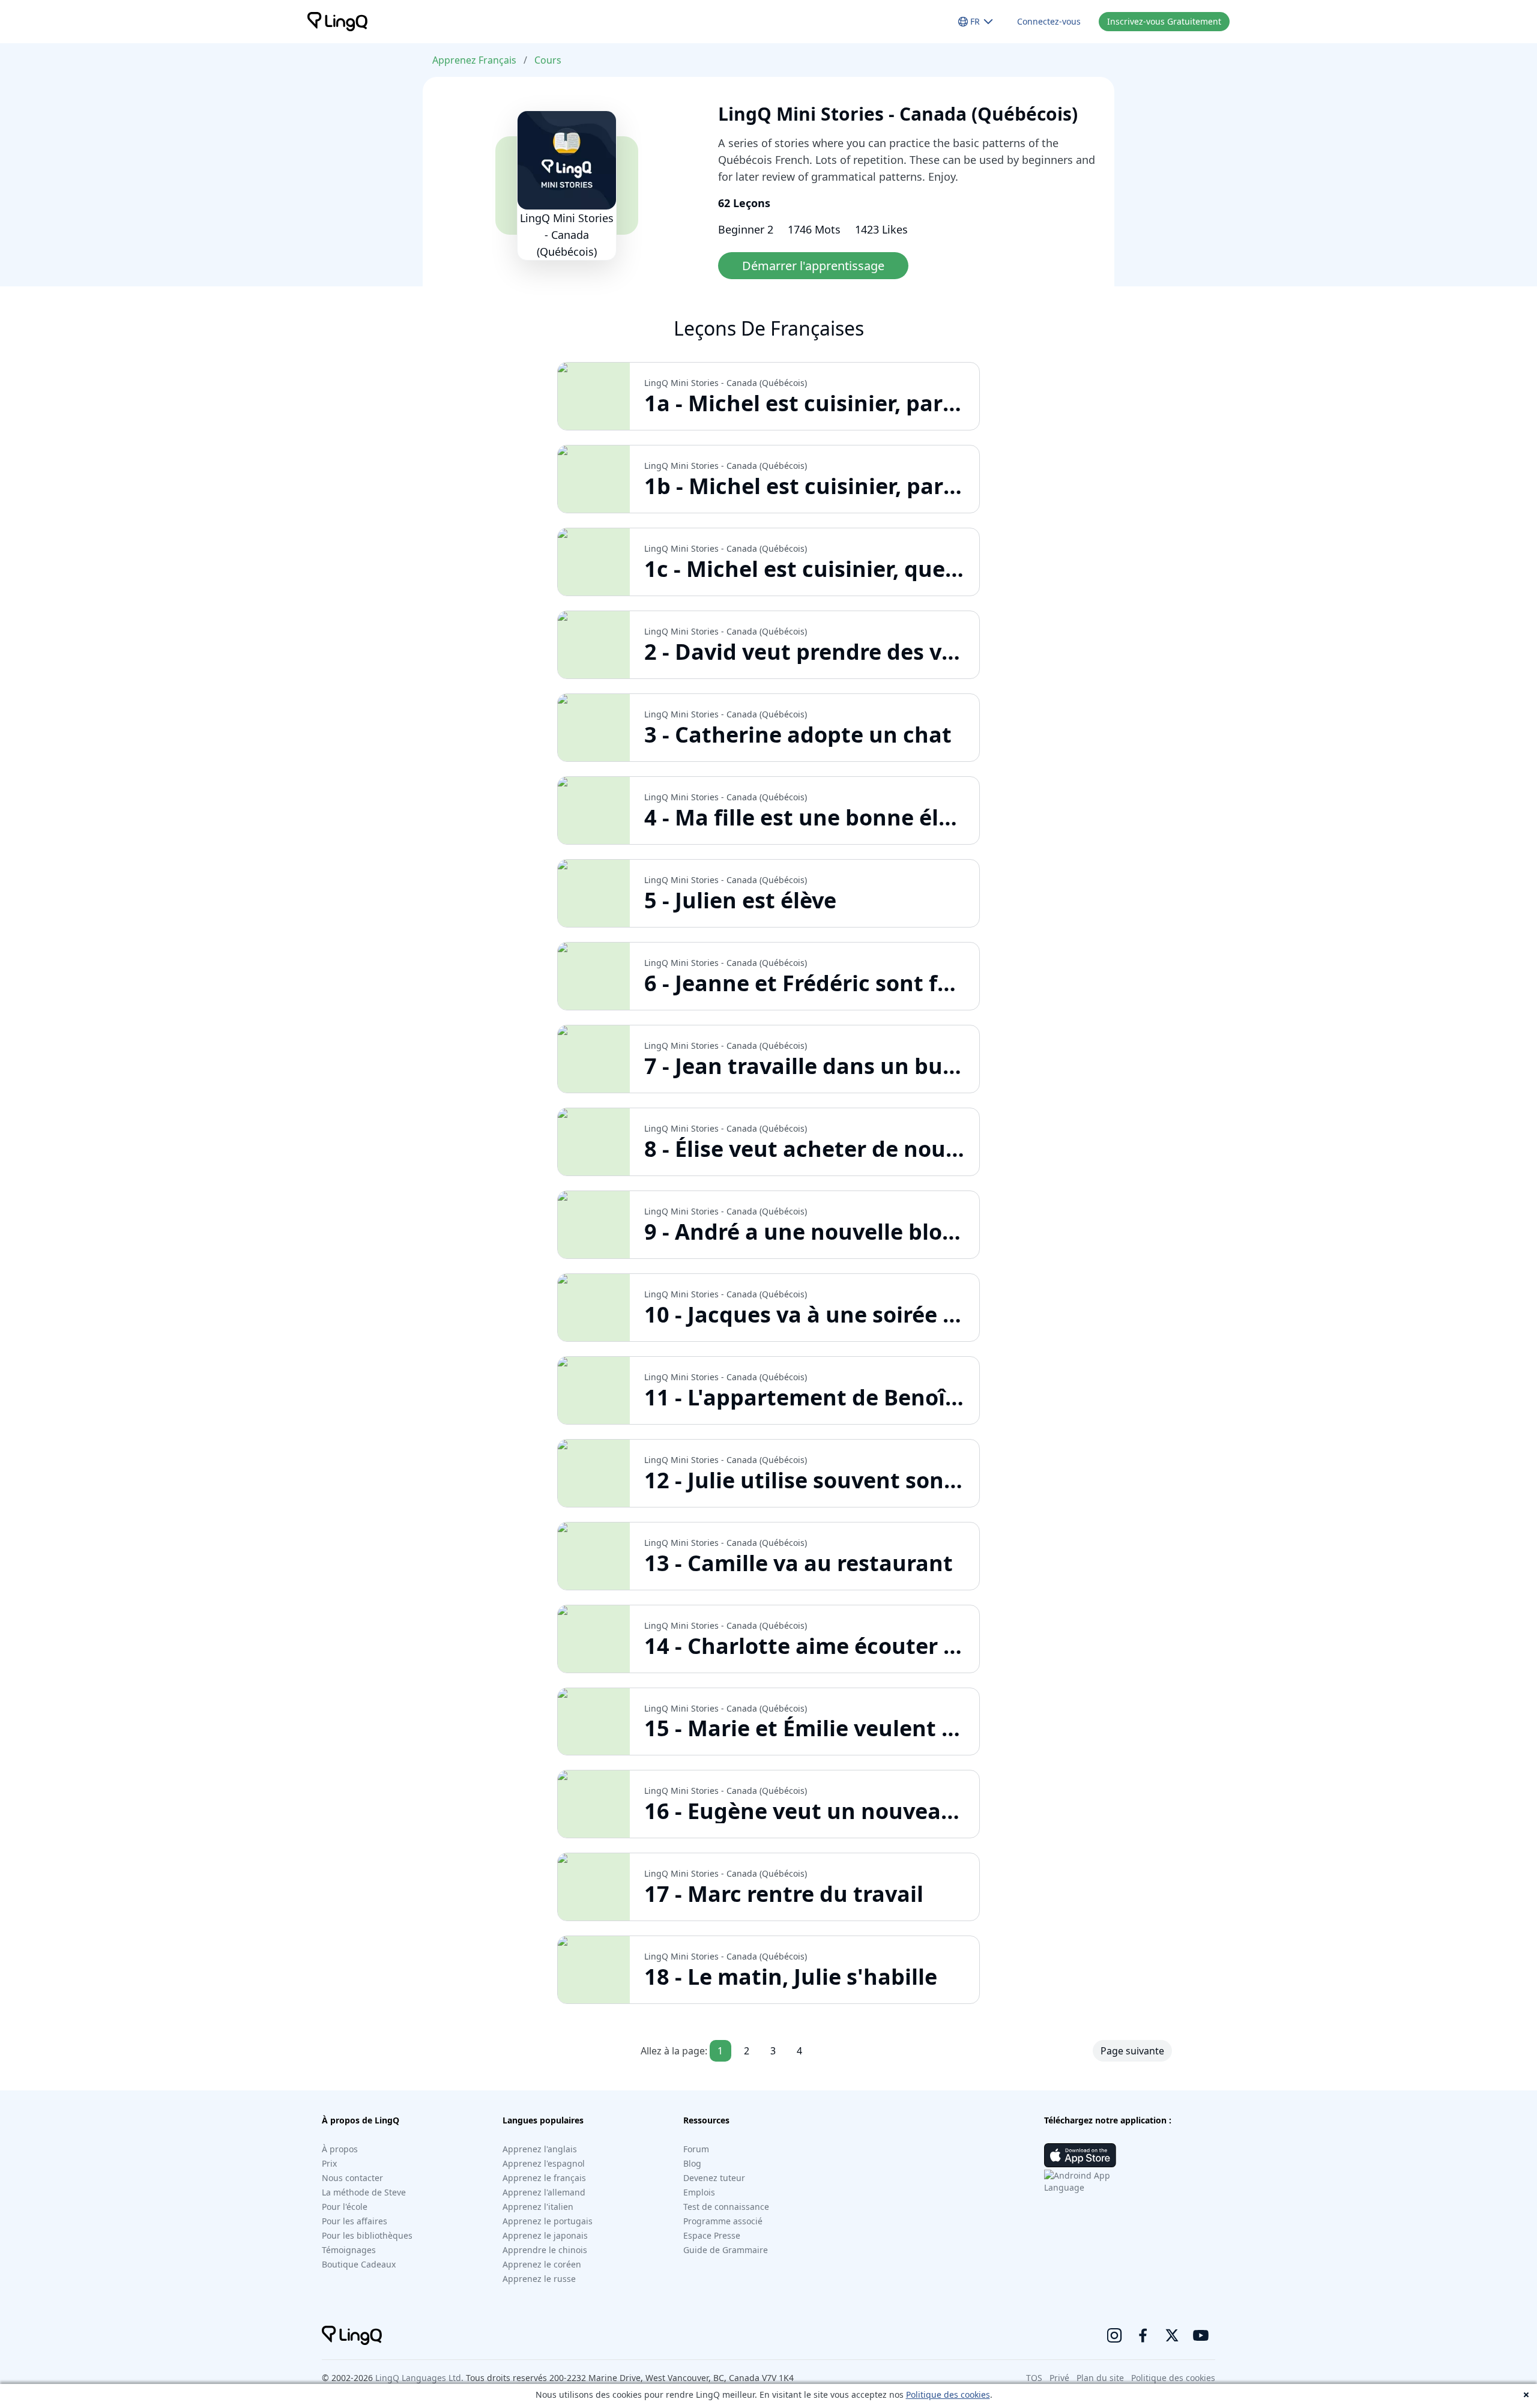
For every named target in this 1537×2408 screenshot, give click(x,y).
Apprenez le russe (539, 2279)
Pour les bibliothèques (367, 2235)
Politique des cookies (948, 2394)
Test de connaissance (726, 2207)
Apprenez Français (474, 60)
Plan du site (1100, 2378)
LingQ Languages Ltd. (419, 2378)
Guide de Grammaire (726, 2250)
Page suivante (1132, 2051)
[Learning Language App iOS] (1080, 2155)
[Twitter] (1172, 2335)
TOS (1034, 2378)
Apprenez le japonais (545, 2235)
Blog (692, 2163)
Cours (548, 60)
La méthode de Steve (364, 2192)
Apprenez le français (544, 2178)
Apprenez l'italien (538, 2207)
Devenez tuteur (714, 2178)
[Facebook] (1143, 2335)
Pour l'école (345, 2207)
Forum (696, 2149)
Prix (329, 2163)
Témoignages (349, 2250)
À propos (340, 2149)
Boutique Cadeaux (359, 2264)
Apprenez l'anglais (540, 2149)
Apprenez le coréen (542, 2264)
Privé (1059, 2378)
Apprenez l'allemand (544, 2192)
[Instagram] (1114, 2335)
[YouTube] (1201, 2335)
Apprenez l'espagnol (544, 2163)
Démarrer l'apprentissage (813, 266)
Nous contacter (352, 2178)
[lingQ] (337, 22)
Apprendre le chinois (545, 2250)
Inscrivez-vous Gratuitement (1164, 21)
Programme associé (723, 2221)
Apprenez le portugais (548, 2221)
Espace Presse (712, 2235)
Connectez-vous (1049, 21)
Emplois (699, 2192)
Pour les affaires (355, 2221)
